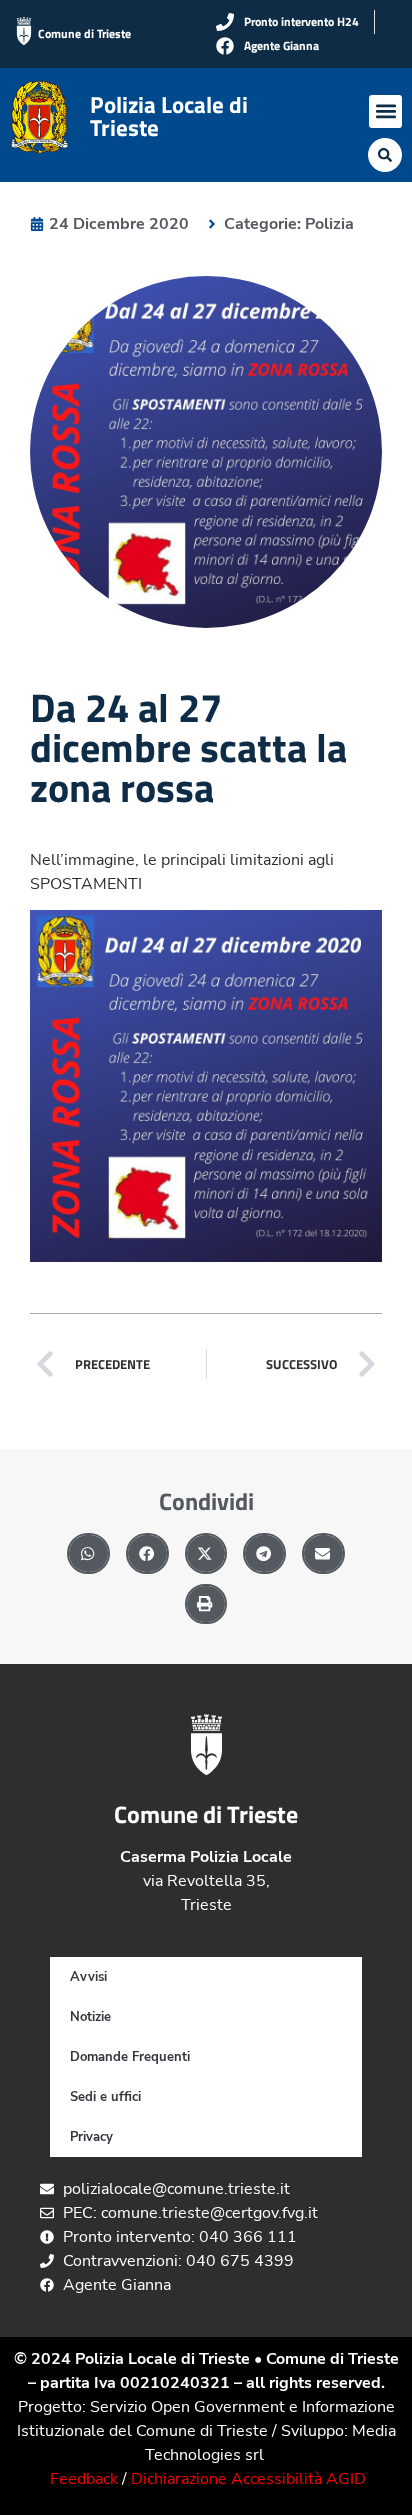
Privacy (91, 2137)
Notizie (90, 2017)
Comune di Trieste (84, 33)
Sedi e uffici (105, 2097)
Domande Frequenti (130, 2057)
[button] (385, 111)
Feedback (84, 2479)
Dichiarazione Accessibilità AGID (248, 2479)
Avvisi (88, 1977)
